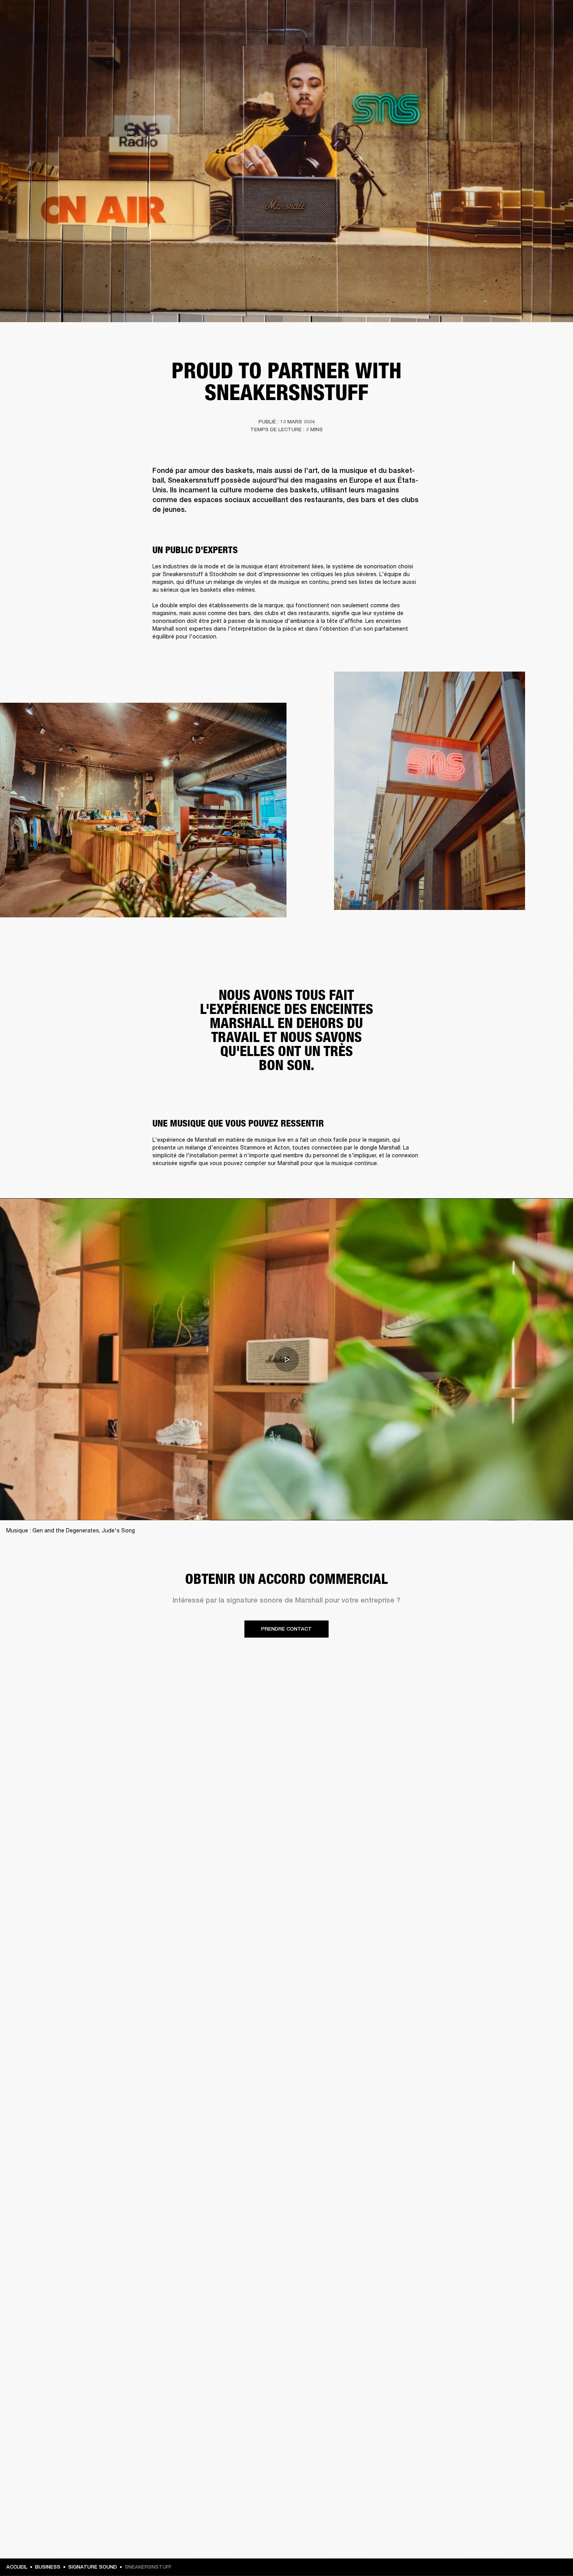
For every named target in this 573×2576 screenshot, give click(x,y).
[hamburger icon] (553, 36)
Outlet (534, 16)
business (48, 2567)
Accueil (17, 2567)
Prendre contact (286, 1629)
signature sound (93, 2567)
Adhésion (448, 16)
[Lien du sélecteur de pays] (553, 16)
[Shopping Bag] (541, 36)
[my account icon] (528, 36)
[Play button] (286, 1359)
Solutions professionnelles (396, 16)
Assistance (490, 36)
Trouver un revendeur (492, 16)
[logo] (31, 31)
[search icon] (516, 36)
